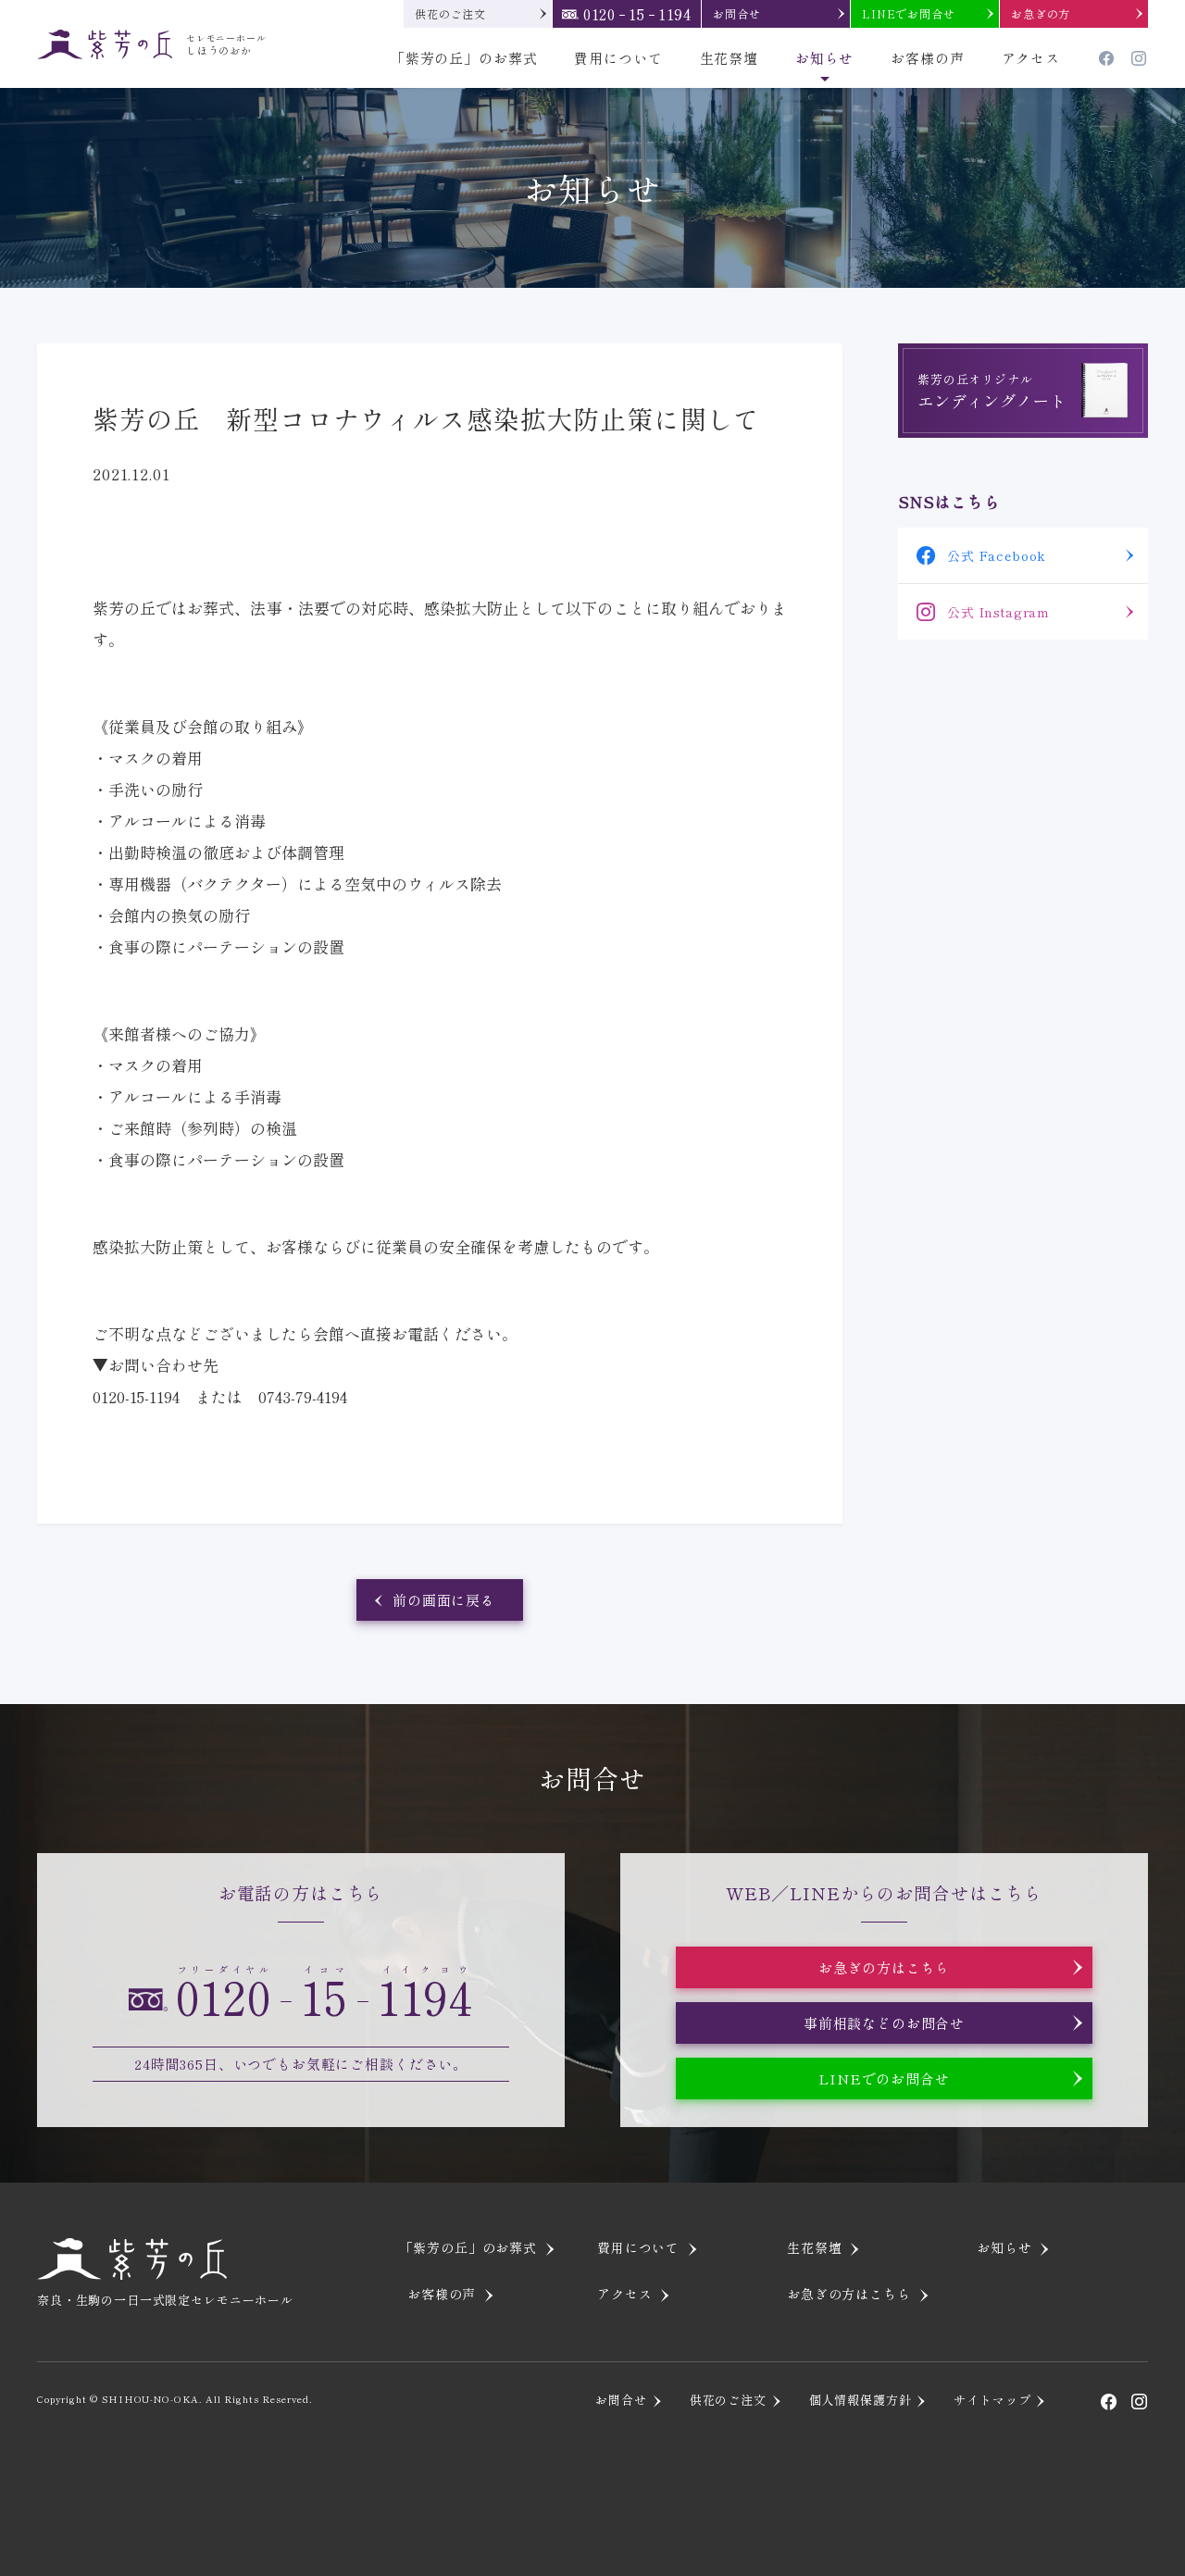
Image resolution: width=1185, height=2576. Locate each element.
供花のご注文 (450, 13)
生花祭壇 (729, 58)
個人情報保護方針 (861, 2400)
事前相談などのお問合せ (884, 2023)
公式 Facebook (997, 555)
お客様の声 (927, 58)
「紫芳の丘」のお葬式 (464, 58)
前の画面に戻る (444, 1600)
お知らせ (824, 58)
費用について (618, 58)
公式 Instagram (998, 612)
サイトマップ (992, 2400)
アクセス (1031, 58)
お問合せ (736, 13)
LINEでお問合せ (909, 13)
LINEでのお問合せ (884, 2078)
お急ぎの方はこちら (885, 1967)
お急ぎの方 (1041, 13)
